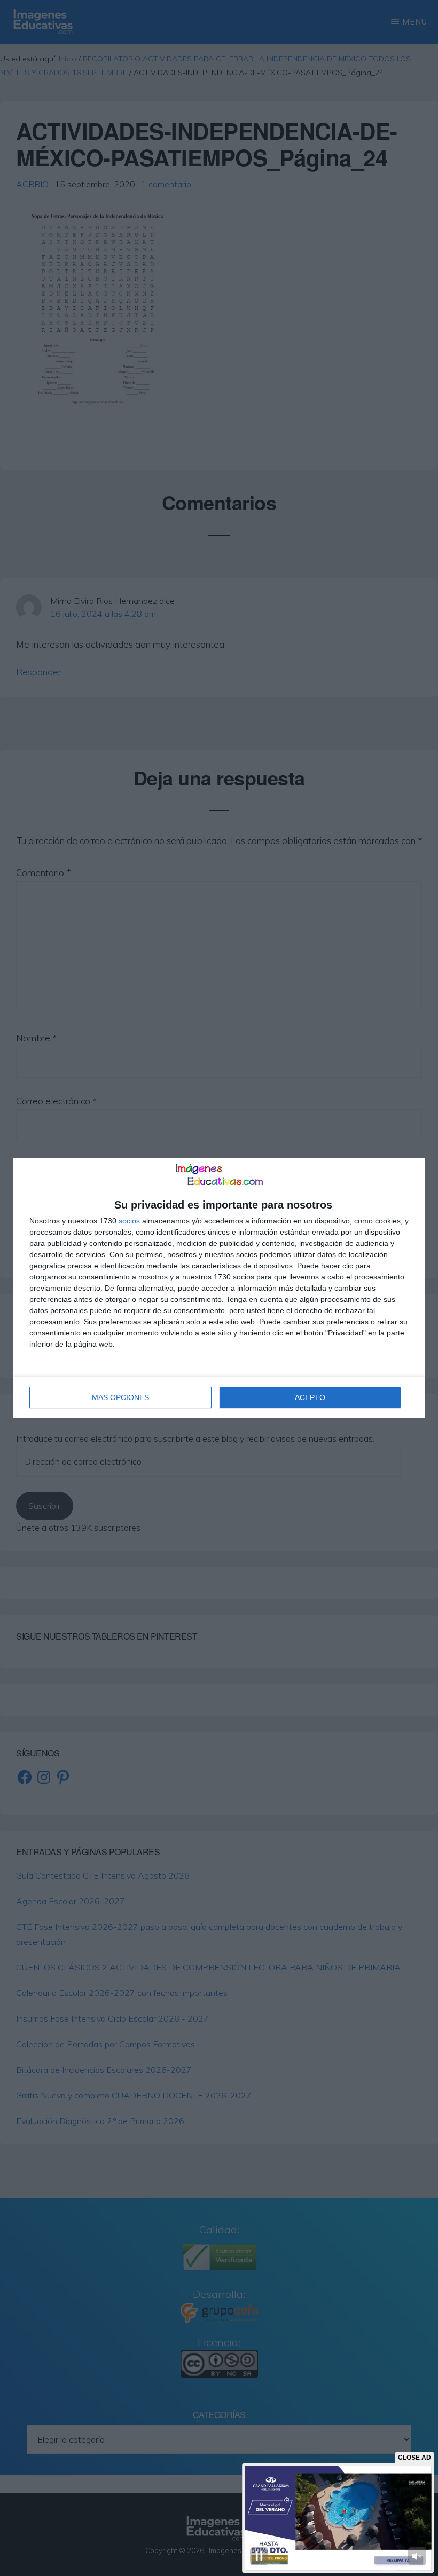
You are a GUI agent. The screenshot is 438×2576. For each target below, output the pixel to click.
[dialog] (219, 1288)
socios (129, 1221)
